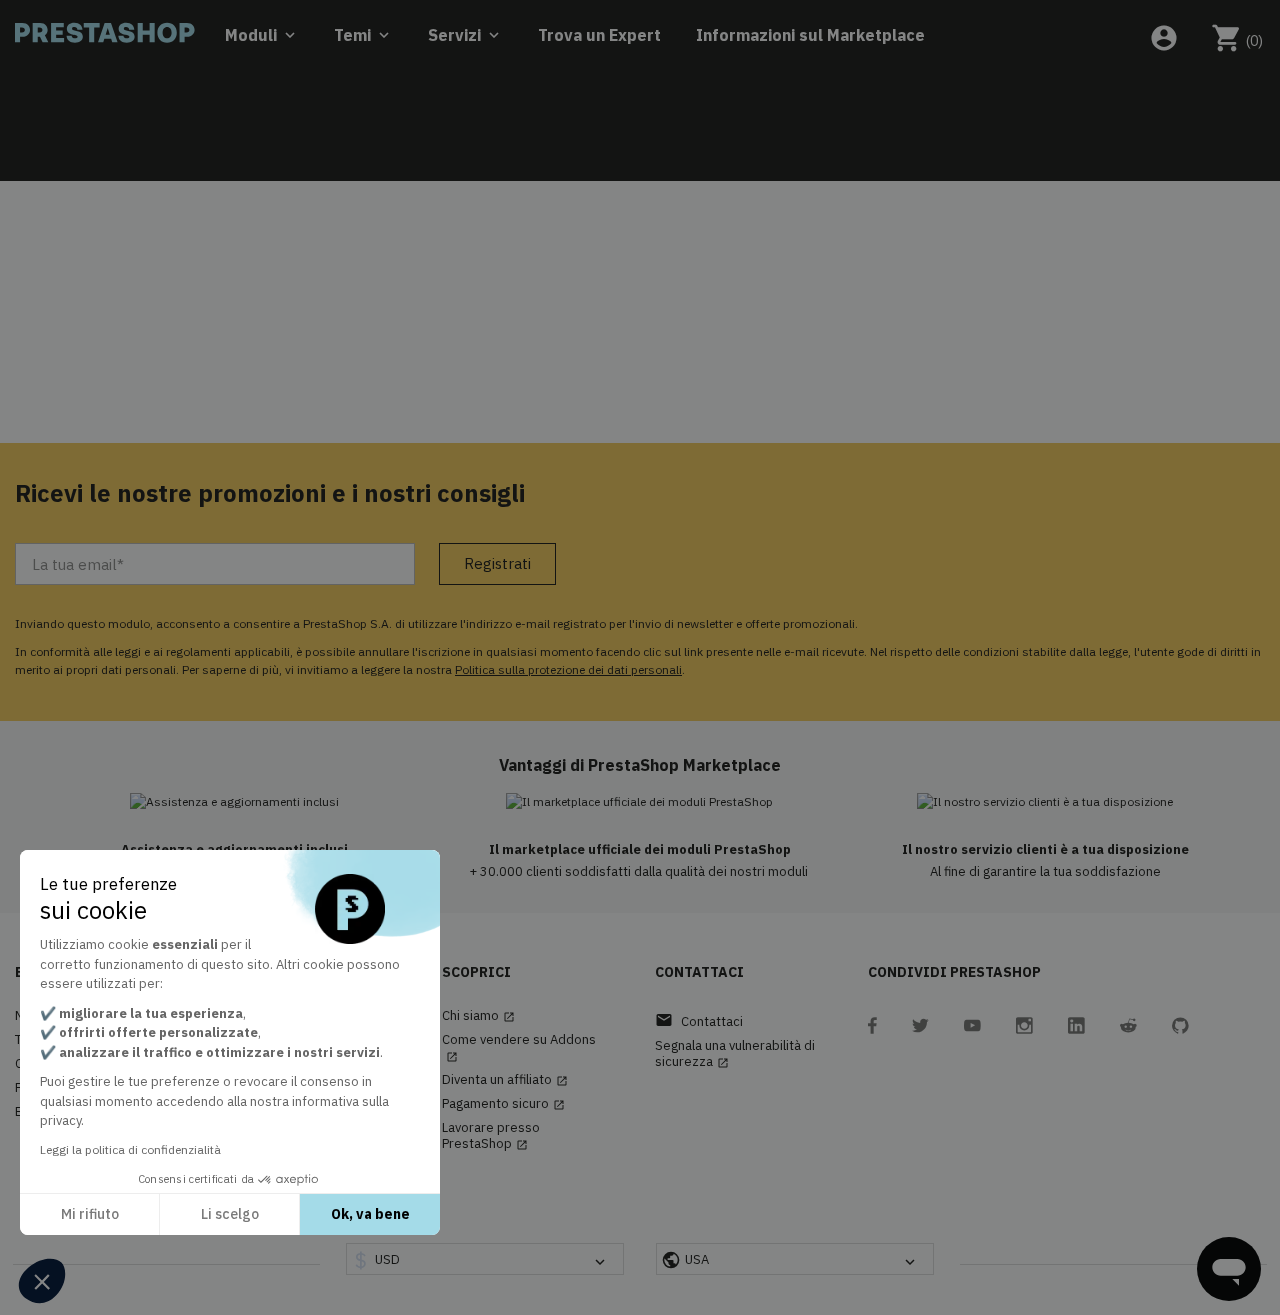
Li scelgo (230, 1214)
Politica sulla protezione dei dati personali (568, 669)
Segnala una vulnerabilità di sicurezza (735, 1054)
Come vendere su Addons (519, 1047)
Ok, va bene (370, 1214)
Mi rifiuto (90, 1214)
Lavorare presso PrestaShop (491, 1136)
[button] (42, 1281)
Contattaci (699, 1020)
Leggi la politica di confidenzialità (130, 1149)
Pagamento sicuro (503, 1104)
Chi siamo (478, 1016)
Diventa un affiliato (505, 1080)
